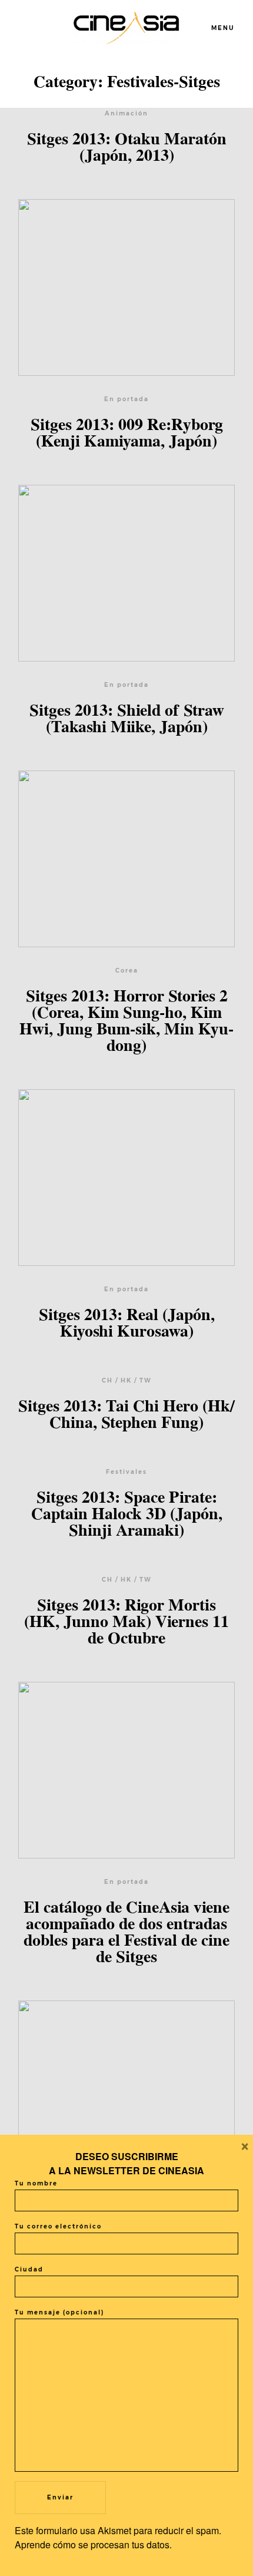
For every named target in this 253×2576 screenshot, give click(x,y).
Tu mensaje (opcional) (59, 2312)
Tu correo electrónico (58, 2226)
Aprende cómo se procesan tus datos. (93, 2544)
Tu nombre (36, 2183)
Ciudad (29, 2269)
